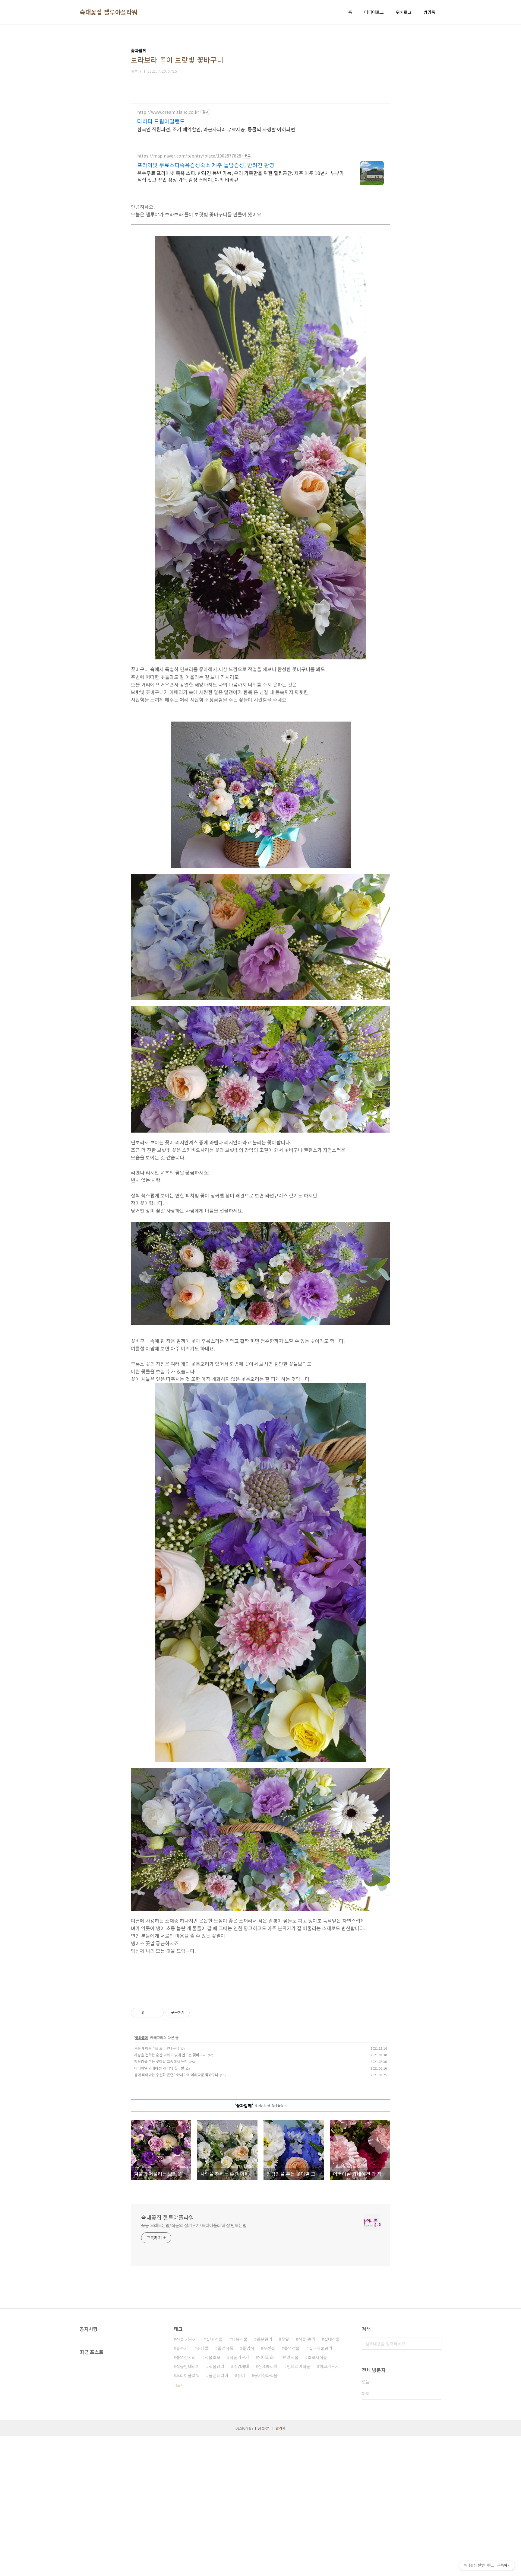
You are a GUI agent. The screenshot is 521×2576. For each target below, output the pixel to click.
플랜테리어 (218, 2375)
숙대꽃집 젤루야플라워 (109, 12)
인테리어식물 (298, 2366)
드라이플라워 (188, 2375)
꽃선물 (269, 2348)
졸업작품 (226, 2348)
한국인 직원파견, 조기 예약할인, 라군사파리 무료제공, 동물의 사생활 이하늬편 (216, 129)
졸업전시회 (186, 2357)
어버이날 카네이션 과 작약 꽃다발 (159, 2068)
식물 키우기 (186, 2339)
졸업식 (248, 2348)
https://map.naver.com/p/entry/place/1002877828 (189, 156)
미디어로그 (374, 12)
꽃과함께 (142, 2037)
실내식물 (332, 2339)
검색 (435, 2344)
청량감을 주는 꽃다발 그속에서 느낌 (161, 2061)
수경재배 (241, 2366)
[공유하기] (149, 2013)
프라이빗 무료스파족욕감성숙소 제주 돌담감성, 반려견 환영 (206, 165)
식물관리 (216, 2366)
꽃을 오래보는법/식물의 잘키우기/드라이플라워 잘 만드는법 (194, 2225)
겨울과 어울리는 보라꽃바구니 (157, 2048)
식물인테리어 (188, 2366)
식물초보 (213, 2357)
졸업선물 (292, 2348)
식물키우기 (239, 2357)
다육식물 (240, 2339)
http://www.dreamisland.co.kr (168, 112)
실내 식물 (214, 2339)
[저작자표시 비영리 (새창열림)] (195, 2013)
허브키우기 (329, 2366)
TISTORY (262, 2428)
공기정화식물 (266, 2375)
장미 (241, 2375)
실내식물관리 (320, 2348)
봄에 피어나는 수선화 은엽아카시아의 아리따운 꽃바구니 (176, 2075)
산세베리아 (268, 2366)
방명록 (429, 12)
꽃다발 (203, 2348)
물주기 (182, 2348)
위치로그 (404, 12)
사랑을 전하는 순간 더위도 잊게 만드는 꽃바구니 (170, 2055)
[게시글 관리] (157, 2013)
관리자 (281, 2428)
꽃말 (285, 2339)
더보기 (179, 2385)
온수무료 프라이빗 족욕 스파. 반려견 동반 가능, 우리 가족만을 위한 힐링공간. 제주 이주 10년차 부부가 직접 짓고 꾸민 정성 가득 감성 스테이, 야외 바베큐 (241, 176)
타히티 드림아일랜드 (161, 121)
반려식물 (291, 2357)
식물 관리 (307, 2339)
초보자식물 (317, 2357)
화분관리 (264, 2339)
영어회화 (266, 2357)
